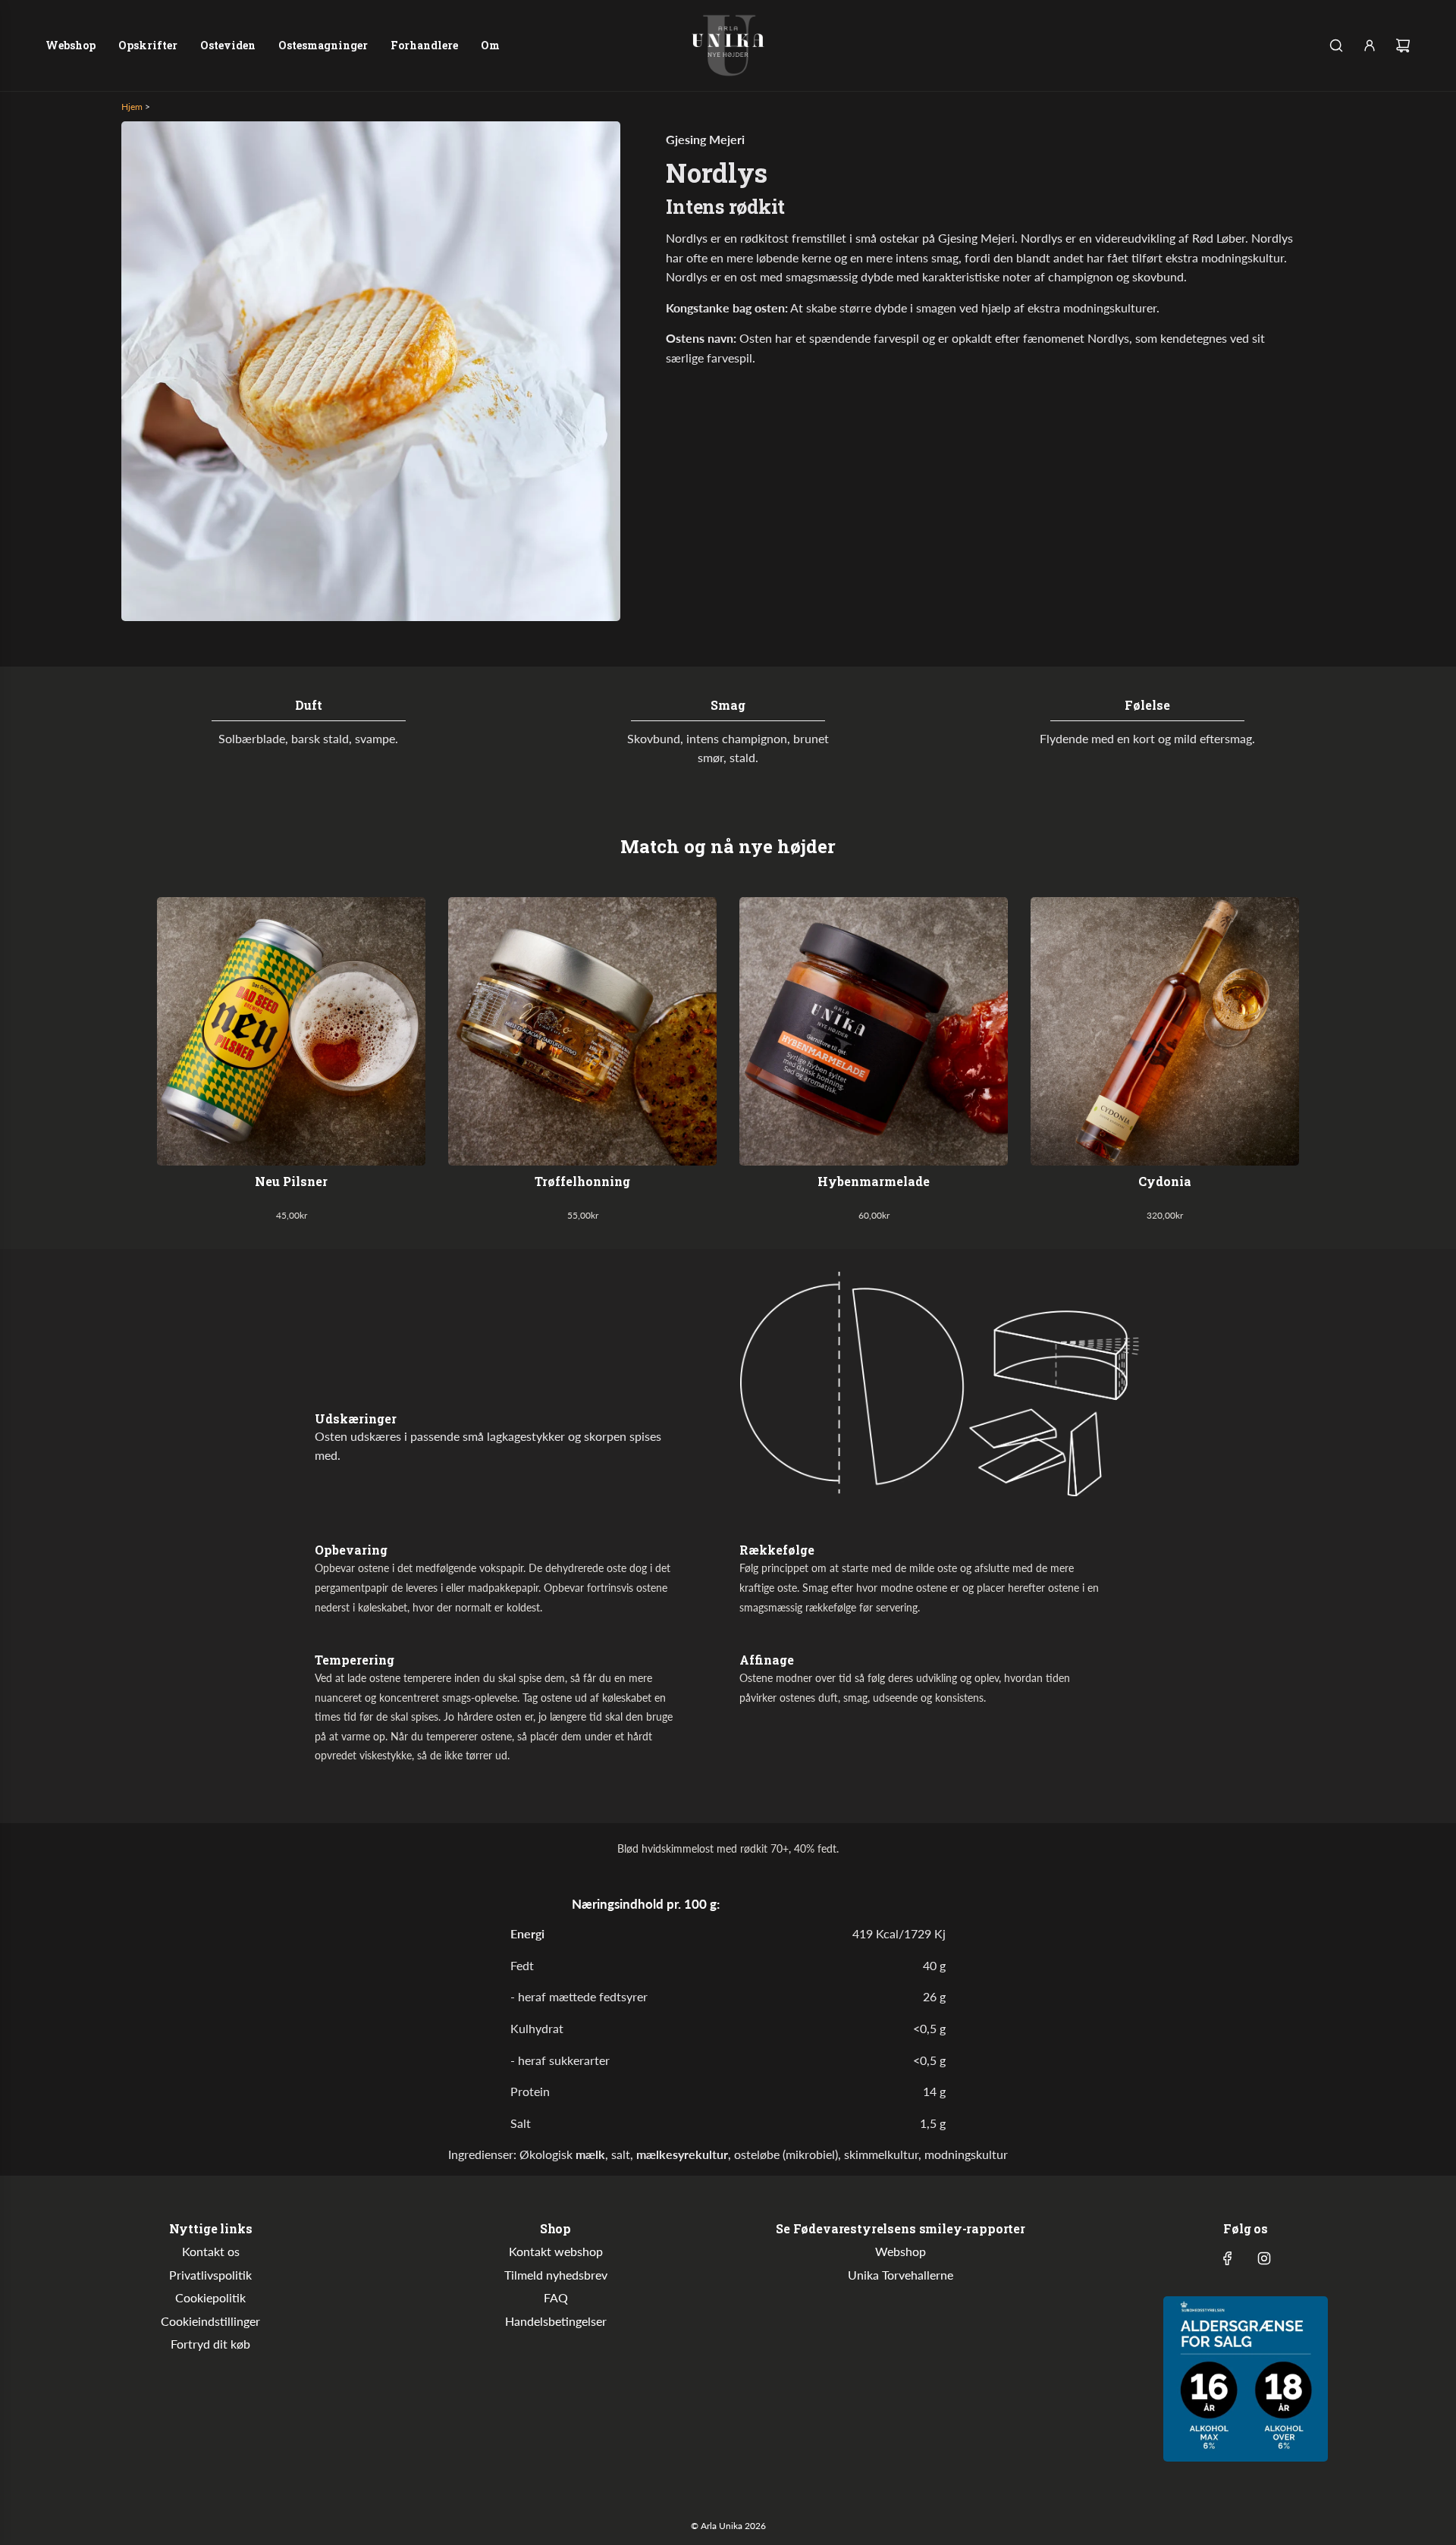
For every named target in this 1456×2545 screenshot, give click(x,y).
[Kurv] (1403, 46)
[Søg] (1336, 46)
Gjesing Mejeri (705, 139)
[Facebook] (1228, 2258)
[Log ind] (1370, 46)
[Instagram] (1264, 2258)
